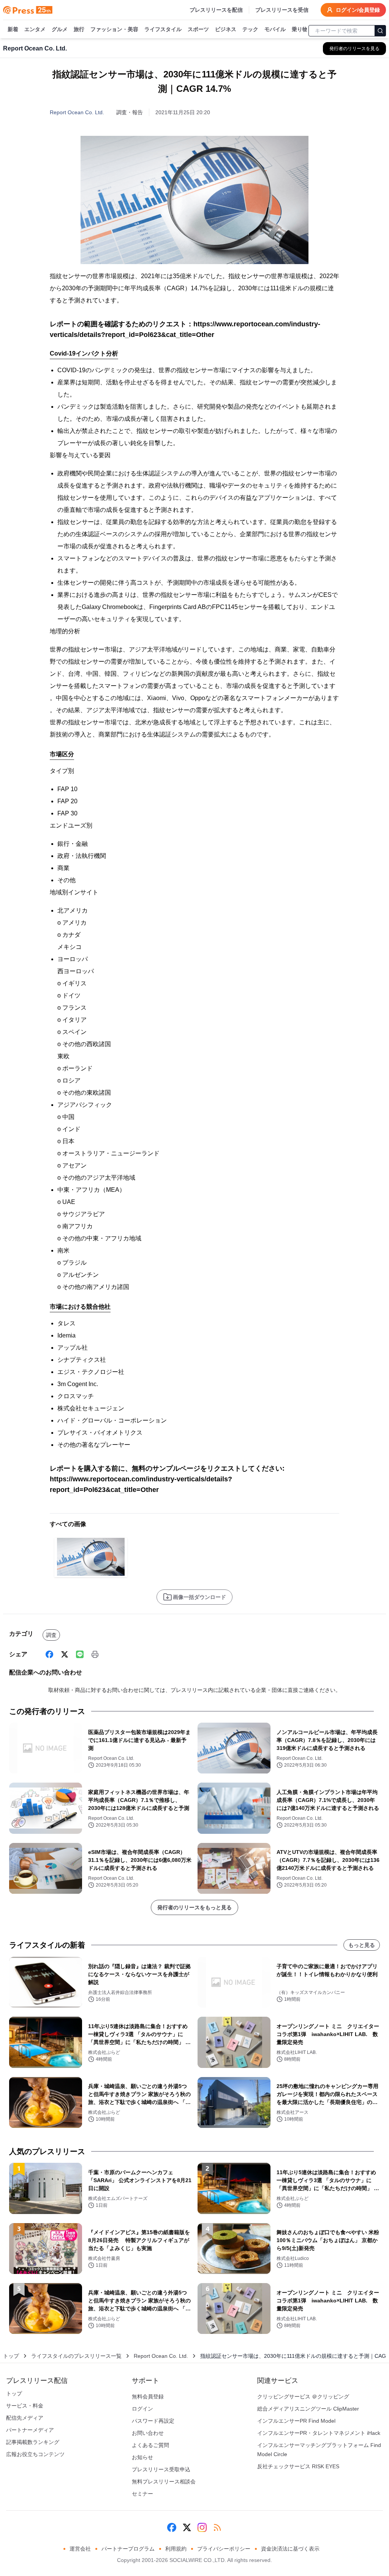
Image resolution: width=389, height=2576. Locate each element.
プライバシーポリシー (224, 2549)
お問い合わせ (148, 2433)
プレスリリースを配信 (216, 10)
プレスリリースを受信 (282, 10)
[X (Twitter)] (65, 1654)
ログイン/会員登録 (358, 10)
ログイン (142, 2409)
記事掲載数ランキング (33, 2442)
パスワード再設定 (153, 2421)
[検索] (380, 31)
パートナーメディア (30, 2430)
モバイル (275, 29)
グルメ (60, 29)
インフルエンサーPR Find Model (296, 2421)
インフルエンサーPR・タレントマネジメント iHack (319, 2433)
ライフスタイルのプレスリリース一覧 (76, 2356)
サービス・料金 (25, 2406)
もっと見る (362, 1945)
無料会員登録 (148, 2397)
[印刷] (95, 1654)
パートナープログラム (128, 2549)
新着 (13, 29)
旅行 (79, 29)
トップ (11, 2356)
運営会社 (80, 2549)
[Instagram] (202, 2527)
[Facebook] (49, 1654)
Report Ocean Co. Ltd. (77, 112)
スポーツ (198, 29)
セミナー (142, 2494)
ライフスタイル (163, 29)
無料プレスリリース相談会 (164, 2482)
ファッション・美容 (114, 29)
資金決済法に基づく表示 (290, 2549)
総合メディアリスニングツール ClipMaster (308, 2409)
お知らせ (142, 2457)
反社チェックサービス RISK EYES (298, 2466)
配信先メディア (25, 2418)
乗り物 (300, 29)
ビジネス (226, 29)
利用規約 (176, 2549)
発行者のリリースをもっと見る (194, 1907)
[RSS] (217, 2527)
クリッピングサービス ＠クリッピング (303, 2397)
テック (250, 29)
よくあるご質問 (150, 2445)
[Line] (80, 1654)
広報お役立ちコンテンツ (35, 2454)
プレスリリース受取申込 (161, 2469)
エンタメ (35, 29)
